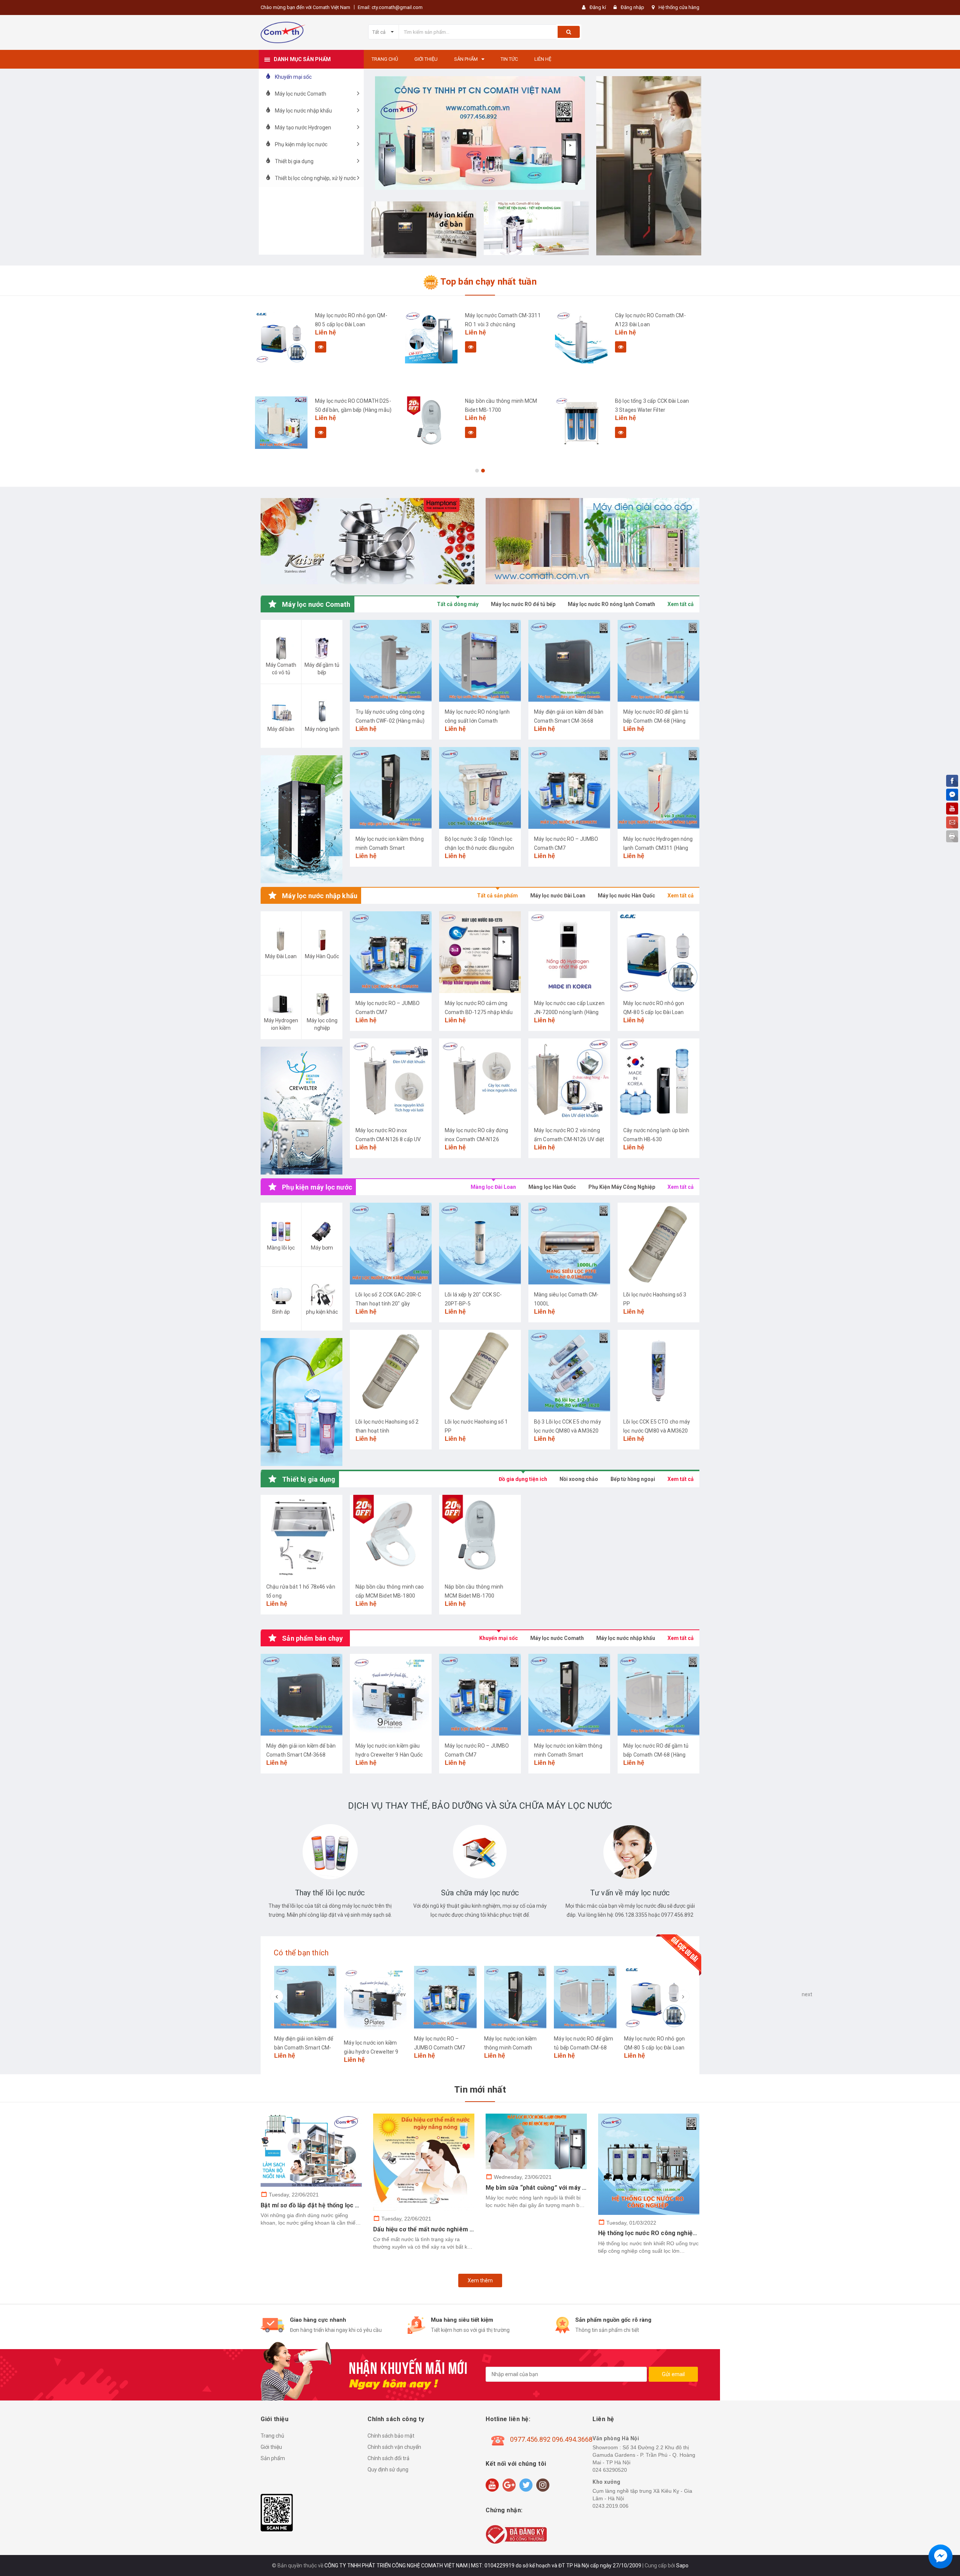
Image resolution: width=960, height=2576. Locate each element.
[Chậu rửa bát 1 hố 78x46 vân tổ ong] (301, 1536)
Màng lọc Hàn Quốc (552, 1187)
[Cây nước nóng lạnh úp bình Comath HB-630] (658, 1079)
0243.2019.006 (610, 2506)
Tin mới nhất (480, 2090)
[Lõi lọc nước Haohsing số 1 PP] (480, 1371)
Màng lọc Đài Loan (493, 1187)
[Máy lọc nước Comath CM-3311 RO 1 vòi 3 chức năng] (431, 337)
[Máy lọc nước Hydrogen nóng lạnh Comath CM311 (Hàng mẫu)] (658, 788)
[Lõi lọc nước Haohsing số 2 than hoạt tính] (391, 1371)
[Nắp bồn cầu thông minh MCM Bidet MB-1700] (431, 423)
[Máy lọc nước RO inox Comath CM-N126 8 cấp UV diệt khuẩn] (391, 1079)
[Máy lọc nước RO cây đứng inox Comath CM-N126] (480, 1079)
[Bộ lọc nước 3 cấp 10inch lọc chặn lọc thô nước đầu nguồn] (480, 788)
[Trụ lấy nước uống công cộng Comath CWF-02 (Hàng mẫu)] (391, 661)
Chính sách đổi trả (388, 2458)
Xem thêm (480, 2280)
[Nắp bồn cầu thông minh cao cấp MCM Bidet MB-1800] (391, 1536)
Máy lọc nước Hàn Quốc (626, 896)
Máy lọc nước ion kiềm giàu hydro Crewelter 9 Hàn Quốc (371, 2052)
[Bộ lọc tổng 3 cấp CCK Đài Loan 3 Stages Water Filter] (581, 423)
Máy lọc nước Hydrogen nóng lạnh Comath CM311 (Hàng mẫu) (658, 848)
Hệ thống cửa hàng (679, 7)
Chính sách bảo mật (391, 2436)
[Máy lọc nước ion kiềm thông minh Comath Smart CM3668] (391, 788)
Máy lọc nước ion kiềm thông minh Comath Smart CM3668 (390, 848)
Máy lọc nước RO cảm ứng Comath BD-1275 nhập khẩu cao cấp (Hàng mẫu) (479, 1012)
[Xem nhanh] (321, 347)
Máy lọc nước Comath (557, 1638)
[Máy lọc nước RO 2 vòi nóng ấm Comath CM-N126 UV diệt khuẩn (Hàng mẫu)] (569, 1079)
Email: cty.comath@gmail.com (390, 7)
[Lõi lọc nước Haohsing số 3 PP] (658, 1244)
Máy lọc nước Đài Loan (558, 896)
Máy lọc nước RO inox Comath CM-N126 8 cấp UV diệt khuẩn (388, 1139)
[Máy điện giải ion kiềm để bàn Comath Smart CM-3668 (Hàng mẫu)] (569, 661)
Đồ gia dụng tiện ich (523, 1479)
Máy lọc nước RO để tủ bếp (523, 604)
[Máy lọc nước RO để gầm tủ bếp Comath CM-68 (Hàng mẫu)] (658, 661)
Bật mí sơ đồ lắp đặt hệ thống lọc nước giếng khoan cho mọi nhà (351, 2205)
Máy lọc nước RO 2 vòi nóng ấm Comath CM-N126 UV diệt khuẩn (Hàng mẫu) (569, 1139)
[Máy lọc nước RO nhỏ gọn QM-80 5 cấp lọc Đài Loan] (281, 337)
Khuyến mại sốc (499, 1638)
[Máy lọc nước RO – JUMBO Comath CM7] (569, 788)
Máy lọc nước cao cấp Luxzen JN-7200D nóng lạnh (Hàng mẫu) (569, 1012)
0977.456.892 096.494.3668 (551, 2439)
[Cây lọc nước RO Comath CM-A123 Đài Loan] (581, 337)
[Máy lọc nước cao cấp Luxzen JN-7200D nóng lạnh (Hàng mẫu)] (569, 952)
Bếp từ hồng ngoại (633, 1479)
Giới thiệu (271, 2447)
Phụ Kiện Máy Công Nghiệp (622, 1187)
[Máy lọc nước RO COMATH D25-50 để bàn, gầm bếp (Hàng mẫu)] (281, 423)
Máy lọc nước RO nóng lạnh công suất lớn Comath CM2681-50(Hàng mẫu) (477, 721)
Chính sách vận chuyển (394, 2447)
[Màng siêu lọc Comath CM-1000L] (569, 1244)
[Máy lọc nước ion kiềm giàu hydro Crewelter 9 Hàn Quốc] (391, 1695)
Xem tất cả (681, 604)
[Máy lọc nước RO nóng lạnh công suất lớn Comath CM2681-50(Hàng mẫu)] (480, 661)
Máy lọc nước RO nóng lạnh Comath (611, 604)
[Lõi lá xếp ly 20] (480, 1244)
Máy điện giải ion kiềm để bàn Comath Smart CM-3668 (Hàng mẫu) (569, 721)
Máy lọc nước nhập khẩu (626, 1638)
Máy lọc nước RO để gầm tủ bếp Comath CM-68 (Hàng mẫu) (656, 721)
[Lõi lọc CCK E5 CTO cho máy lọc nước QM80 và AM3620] (658, 1371)
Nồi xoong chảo (579, 1479)
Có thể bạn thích (301, 1953)
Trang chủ (272, 2436)
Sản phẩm (273, 2458)
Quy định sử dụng (388, 2469)
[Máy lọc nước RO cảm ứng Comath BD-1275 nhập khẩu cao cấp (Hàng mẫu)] (480, 952)
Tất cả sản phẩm (497, 896)
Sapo (682, 2565)
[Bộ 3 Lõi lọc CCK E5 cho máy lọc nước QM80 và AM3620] (569, 1371)
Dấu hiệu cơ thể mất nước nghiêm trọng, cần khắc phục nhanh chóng (470, 2229)
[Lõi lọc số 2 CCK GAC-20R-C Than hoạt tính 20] (391, 1244)
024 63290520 (610, 2470)
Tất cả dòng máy (458, 604)
